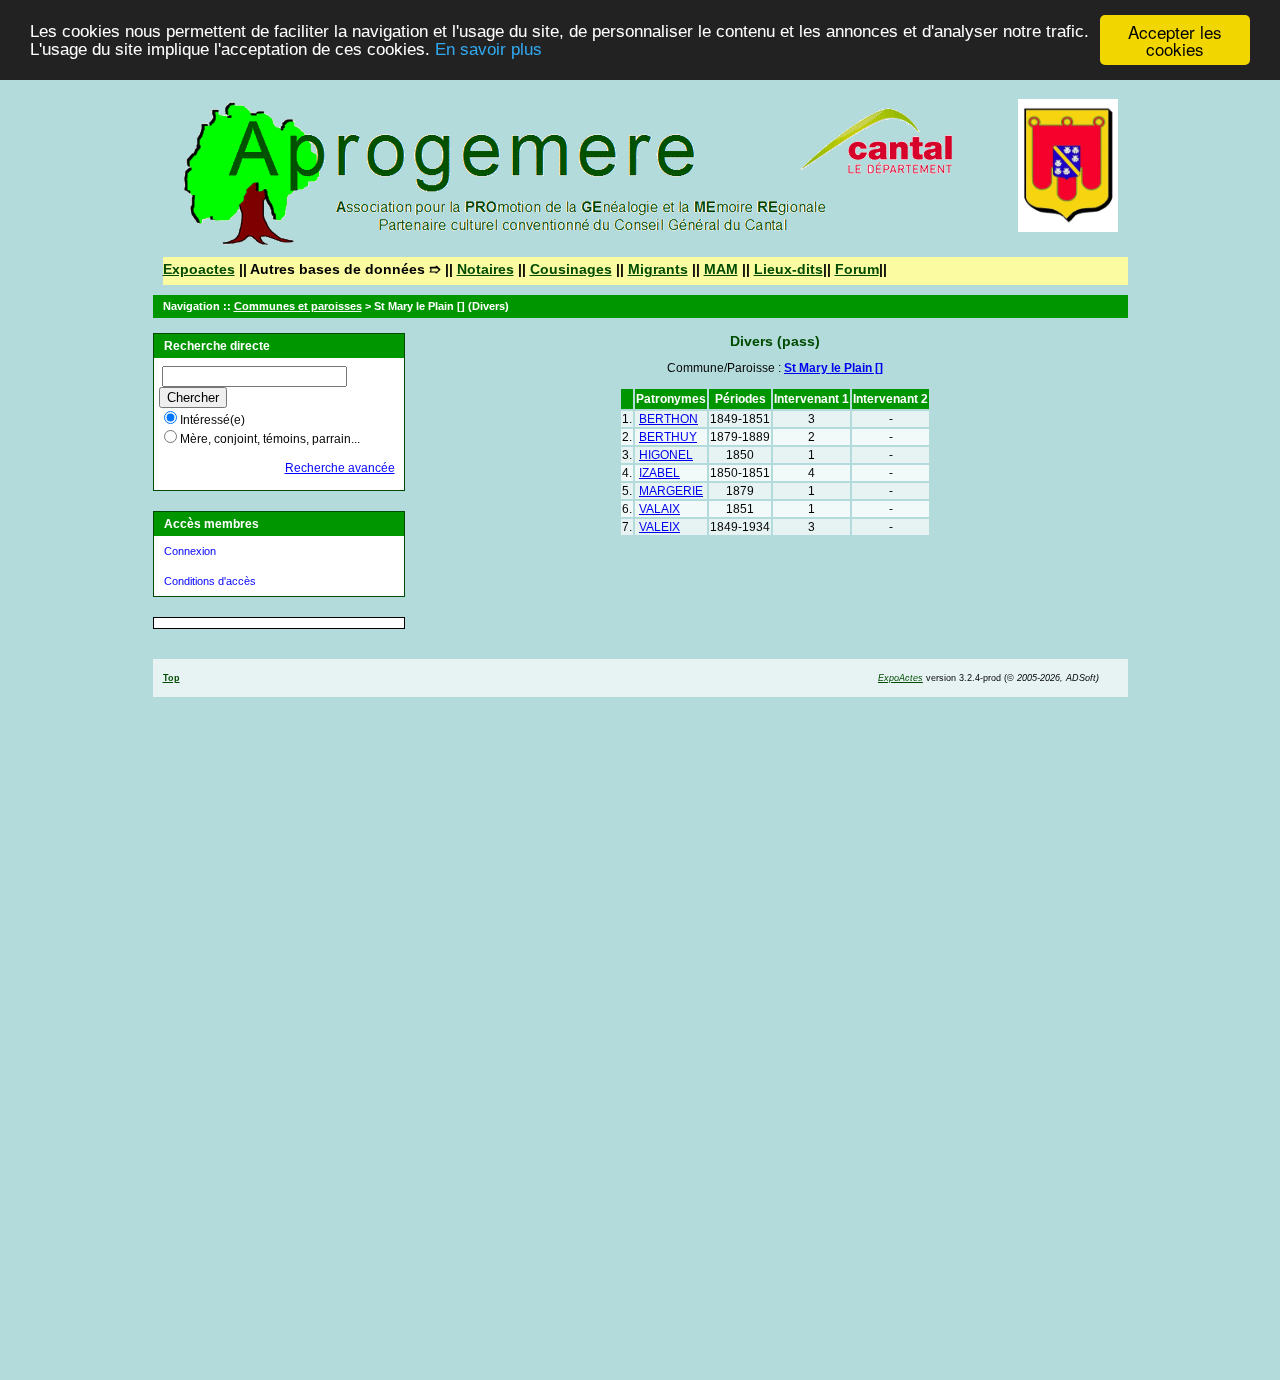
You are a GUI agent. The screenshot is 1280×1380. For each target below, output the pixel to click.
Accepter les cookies (1175, 40)
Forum (857, 269)
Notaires (485, 269)
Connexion (190, 551)
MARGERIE (671, 491)
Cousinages (571, 269)
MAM (721, 269)
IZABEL (659, 473)
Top (171, 678)
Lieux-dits (788, 269)
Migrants (658, 269)
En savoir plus (488, 49)
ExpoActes (900, 678)
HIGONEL (666, 455)
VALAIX (659, 509)
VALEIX (659, 527)
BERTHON (668, 419)
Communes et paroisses (298, 306)
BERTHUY (668, 437)
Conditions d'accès (210, 581)
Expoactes (199, 269)
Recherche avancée (340, 468)
